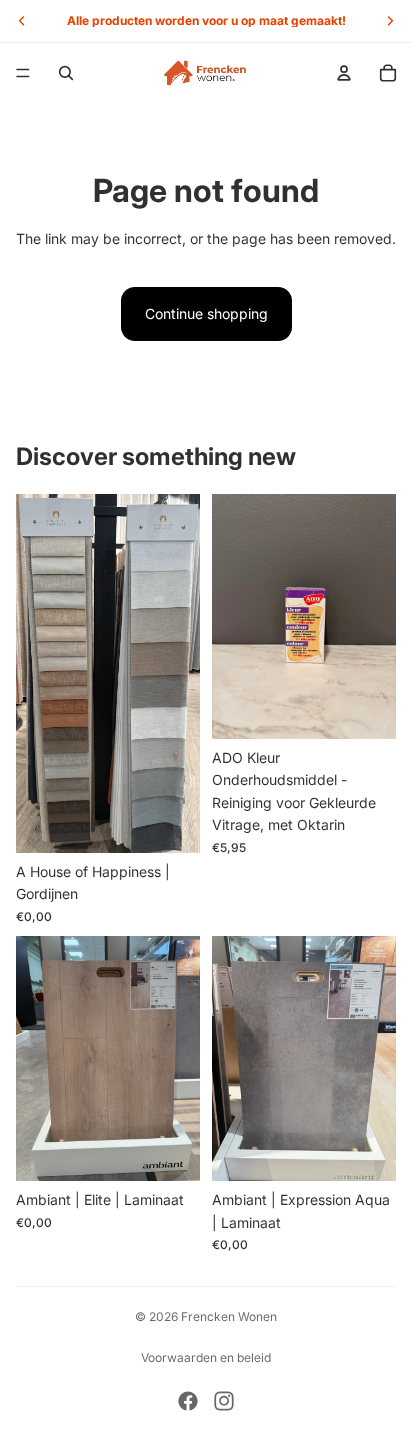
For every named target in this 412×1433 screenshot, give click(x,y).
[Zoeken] (66, 73)
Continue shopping (206, 313)
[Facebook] (188, 1401)
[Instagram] (224, 1401)
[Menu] (23, 73)
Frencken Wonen (229, 1316)
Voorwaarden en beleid (206, 1357)
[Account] (344, 73)
